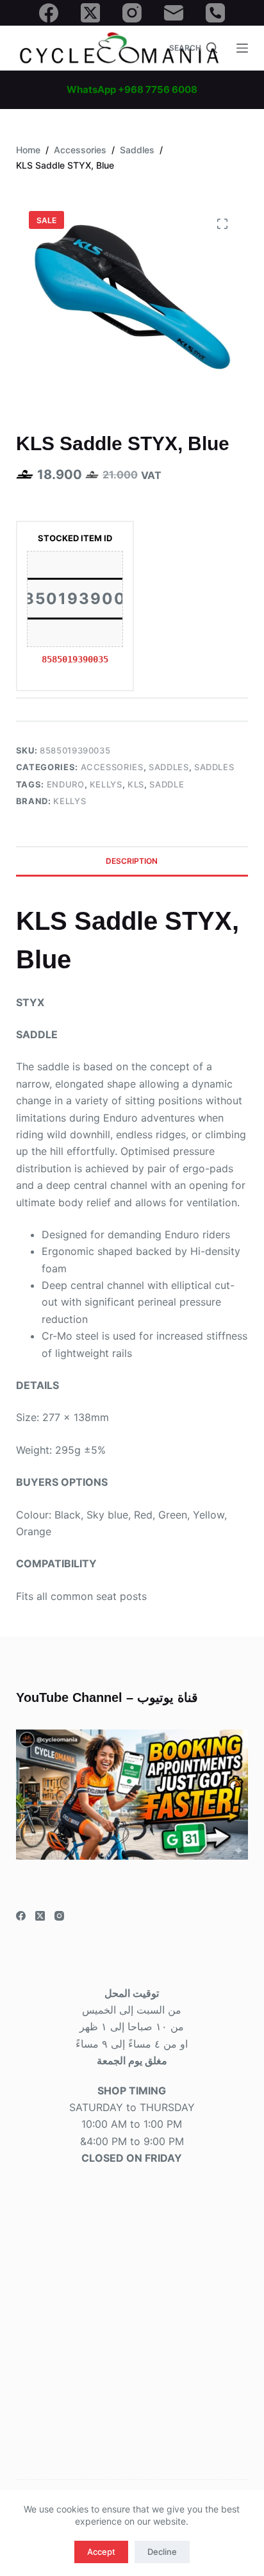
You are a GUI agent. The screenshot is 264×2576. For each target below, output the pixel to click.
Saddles (169, 767)
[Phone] (215, 13)
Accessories (112, 767)
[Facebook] (49, 13)
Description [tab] (132, 861)
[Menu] (242, 48)
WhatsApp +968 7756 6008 (132, 89)
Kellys (106, 784)
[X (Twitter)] (90, 13)
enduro (66, 784)
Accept (101, 2552)
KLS (136, 784)
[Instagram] (132, 13)
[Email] (174, 13)
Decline (162, 2552)
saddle (167, 784)
